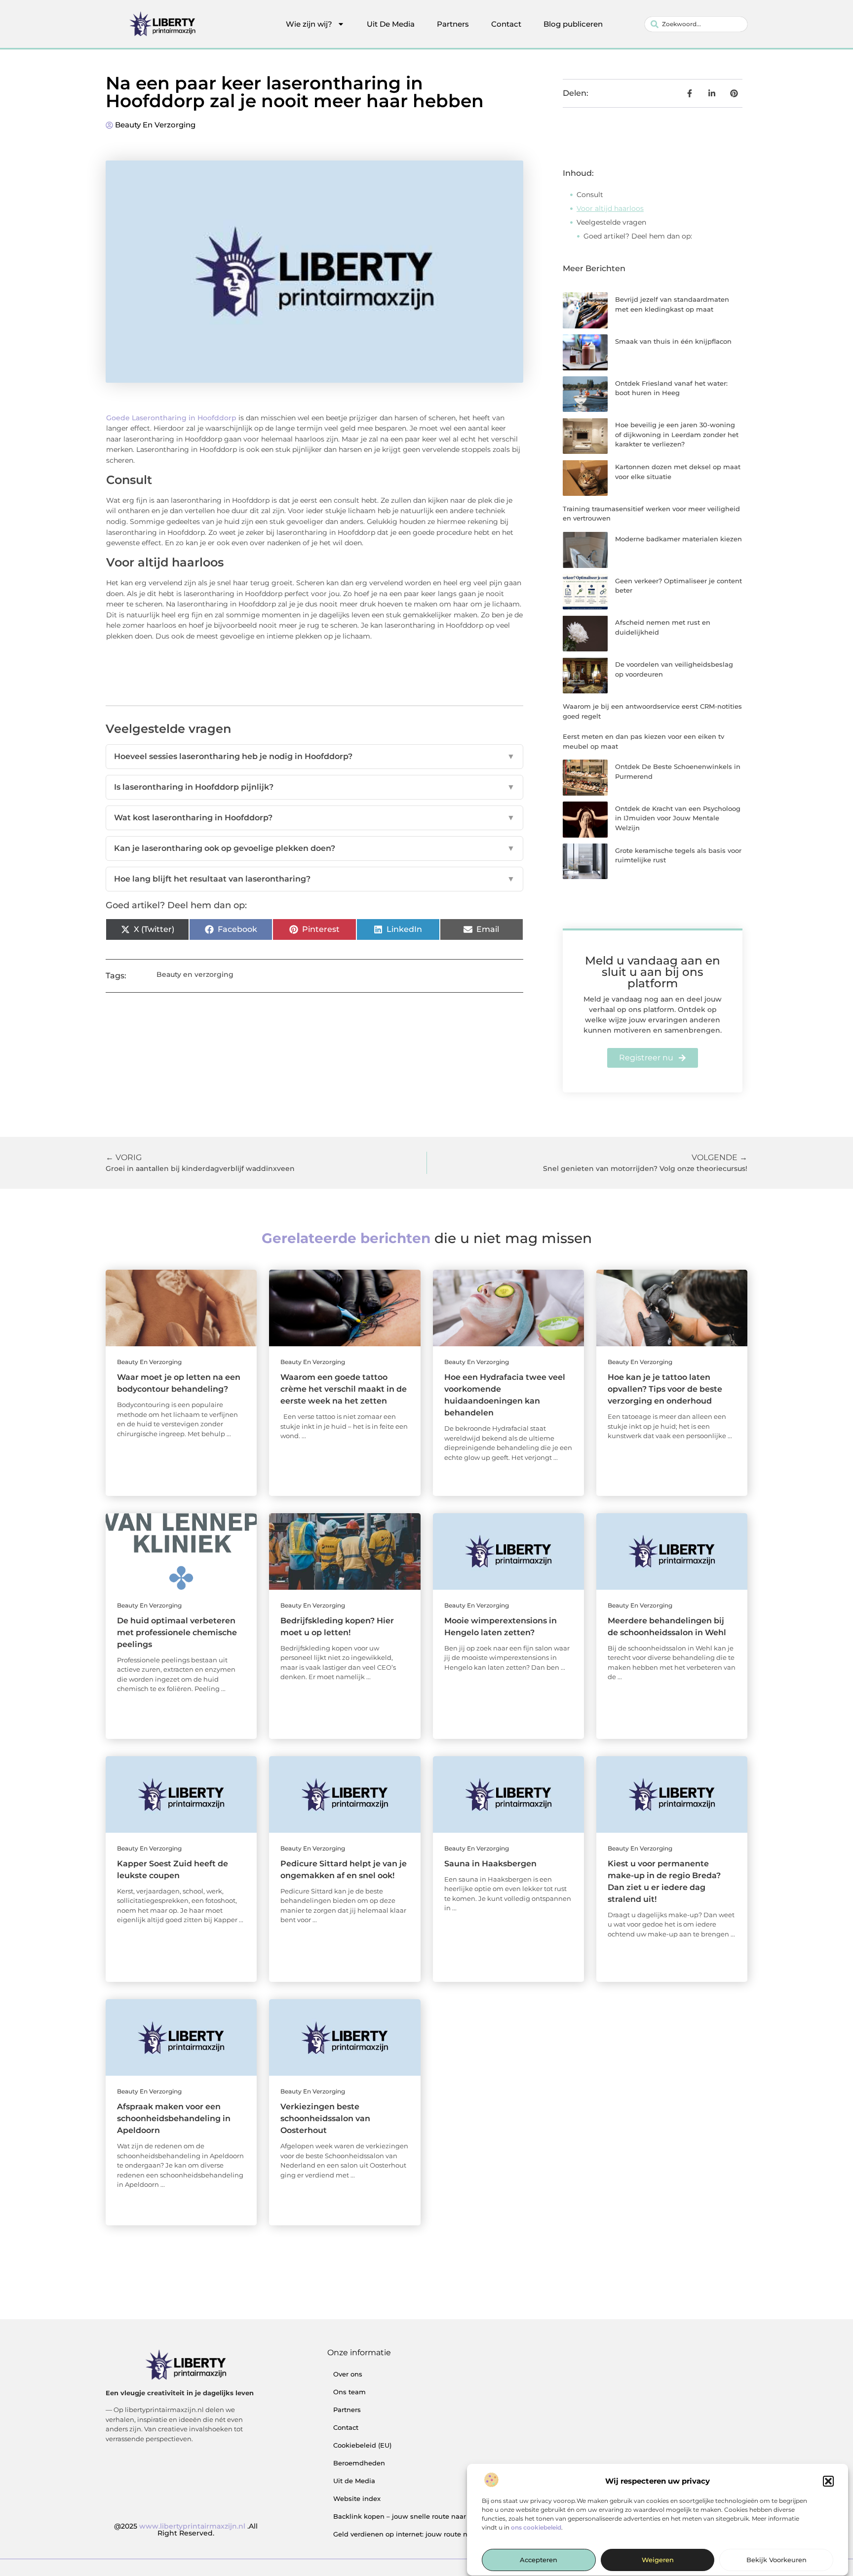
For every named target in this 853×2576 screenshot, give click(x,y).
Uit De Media (391, 24)
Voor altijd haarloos (610, 208)
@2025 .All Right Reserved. (186, 2530)
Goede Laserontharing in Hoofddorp (171, 418)
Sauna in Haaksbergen (490, 1864)
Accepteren (539, 2560)
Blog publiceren (573, 24)
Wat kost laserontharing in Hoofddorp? (314, 818)
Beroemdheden (359, 2463)
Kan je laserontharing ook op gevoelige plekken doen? (314, 848)
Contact (506, 24)
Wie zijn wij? (309, 24)
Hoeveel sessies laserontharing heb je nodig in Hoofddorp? (314, 756)
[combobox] (696, 24)
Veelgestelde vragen (611, 222)
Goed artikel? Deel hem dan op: (638, 236)
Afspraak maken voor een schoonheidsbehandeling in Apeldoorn (174, 2118)
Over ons (348, 2374)
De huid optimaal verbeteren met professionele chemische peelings (177, 1632)
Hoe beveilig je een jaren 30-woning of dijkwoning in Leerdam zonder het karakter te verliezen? (677, 434)
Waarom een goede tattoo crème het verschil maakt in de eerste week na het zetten (344, 1389)
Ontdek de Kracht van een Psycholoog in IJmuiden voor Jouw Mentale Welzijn (678, 818)
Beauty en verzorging (155, 125)
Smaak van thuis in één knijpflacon (673, 341)
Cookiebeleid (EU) (362, 2445)
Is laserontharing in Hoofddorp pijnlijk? (314, 787)
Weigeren (658, 2560)
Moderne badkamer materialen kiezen (679, 539)
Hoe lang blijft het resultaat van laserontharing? (314, 879)
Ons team (349, 2392)
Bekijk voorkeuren (776, 2560)
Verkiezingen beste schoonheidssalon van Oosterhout (325, 2118)
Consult (590, 195)
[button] (828, 2481)
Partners (453, 24)
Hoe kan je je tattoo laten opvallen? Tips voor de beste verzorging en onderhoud (665, 1389)
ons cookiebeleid (536, 2527)
